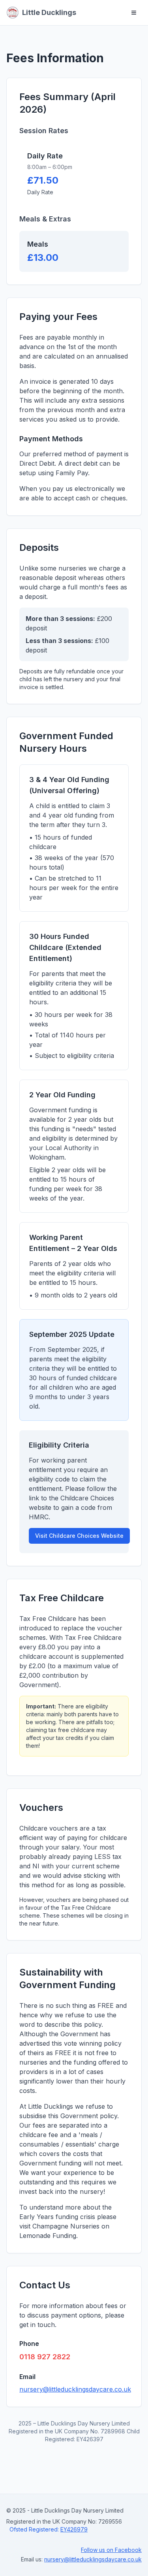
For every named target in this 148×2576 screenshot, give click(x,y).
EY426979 (74, 2529)
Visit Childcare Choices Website (79, 1536)
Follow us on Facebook (111, 2550)
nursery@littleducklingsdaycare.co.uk (75, 2389)
